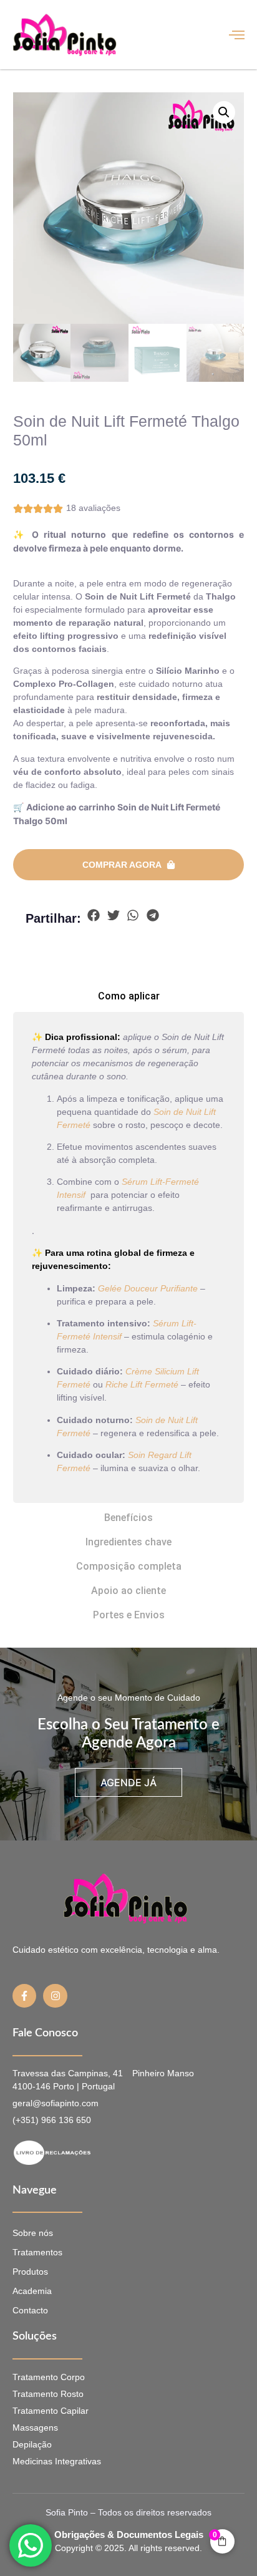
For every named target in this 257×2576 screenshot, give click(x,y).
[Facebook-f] (24, 1996)
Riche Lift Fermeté (142, 1384)
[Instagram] (55, 1996)
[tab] (129, 996)
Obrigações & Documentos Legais (129, 2535)
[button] (224, 112)
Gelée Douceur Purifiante (148, 1288)
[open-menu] (237, 35)
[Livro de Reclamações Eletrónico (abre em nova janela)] (107, 2153)
